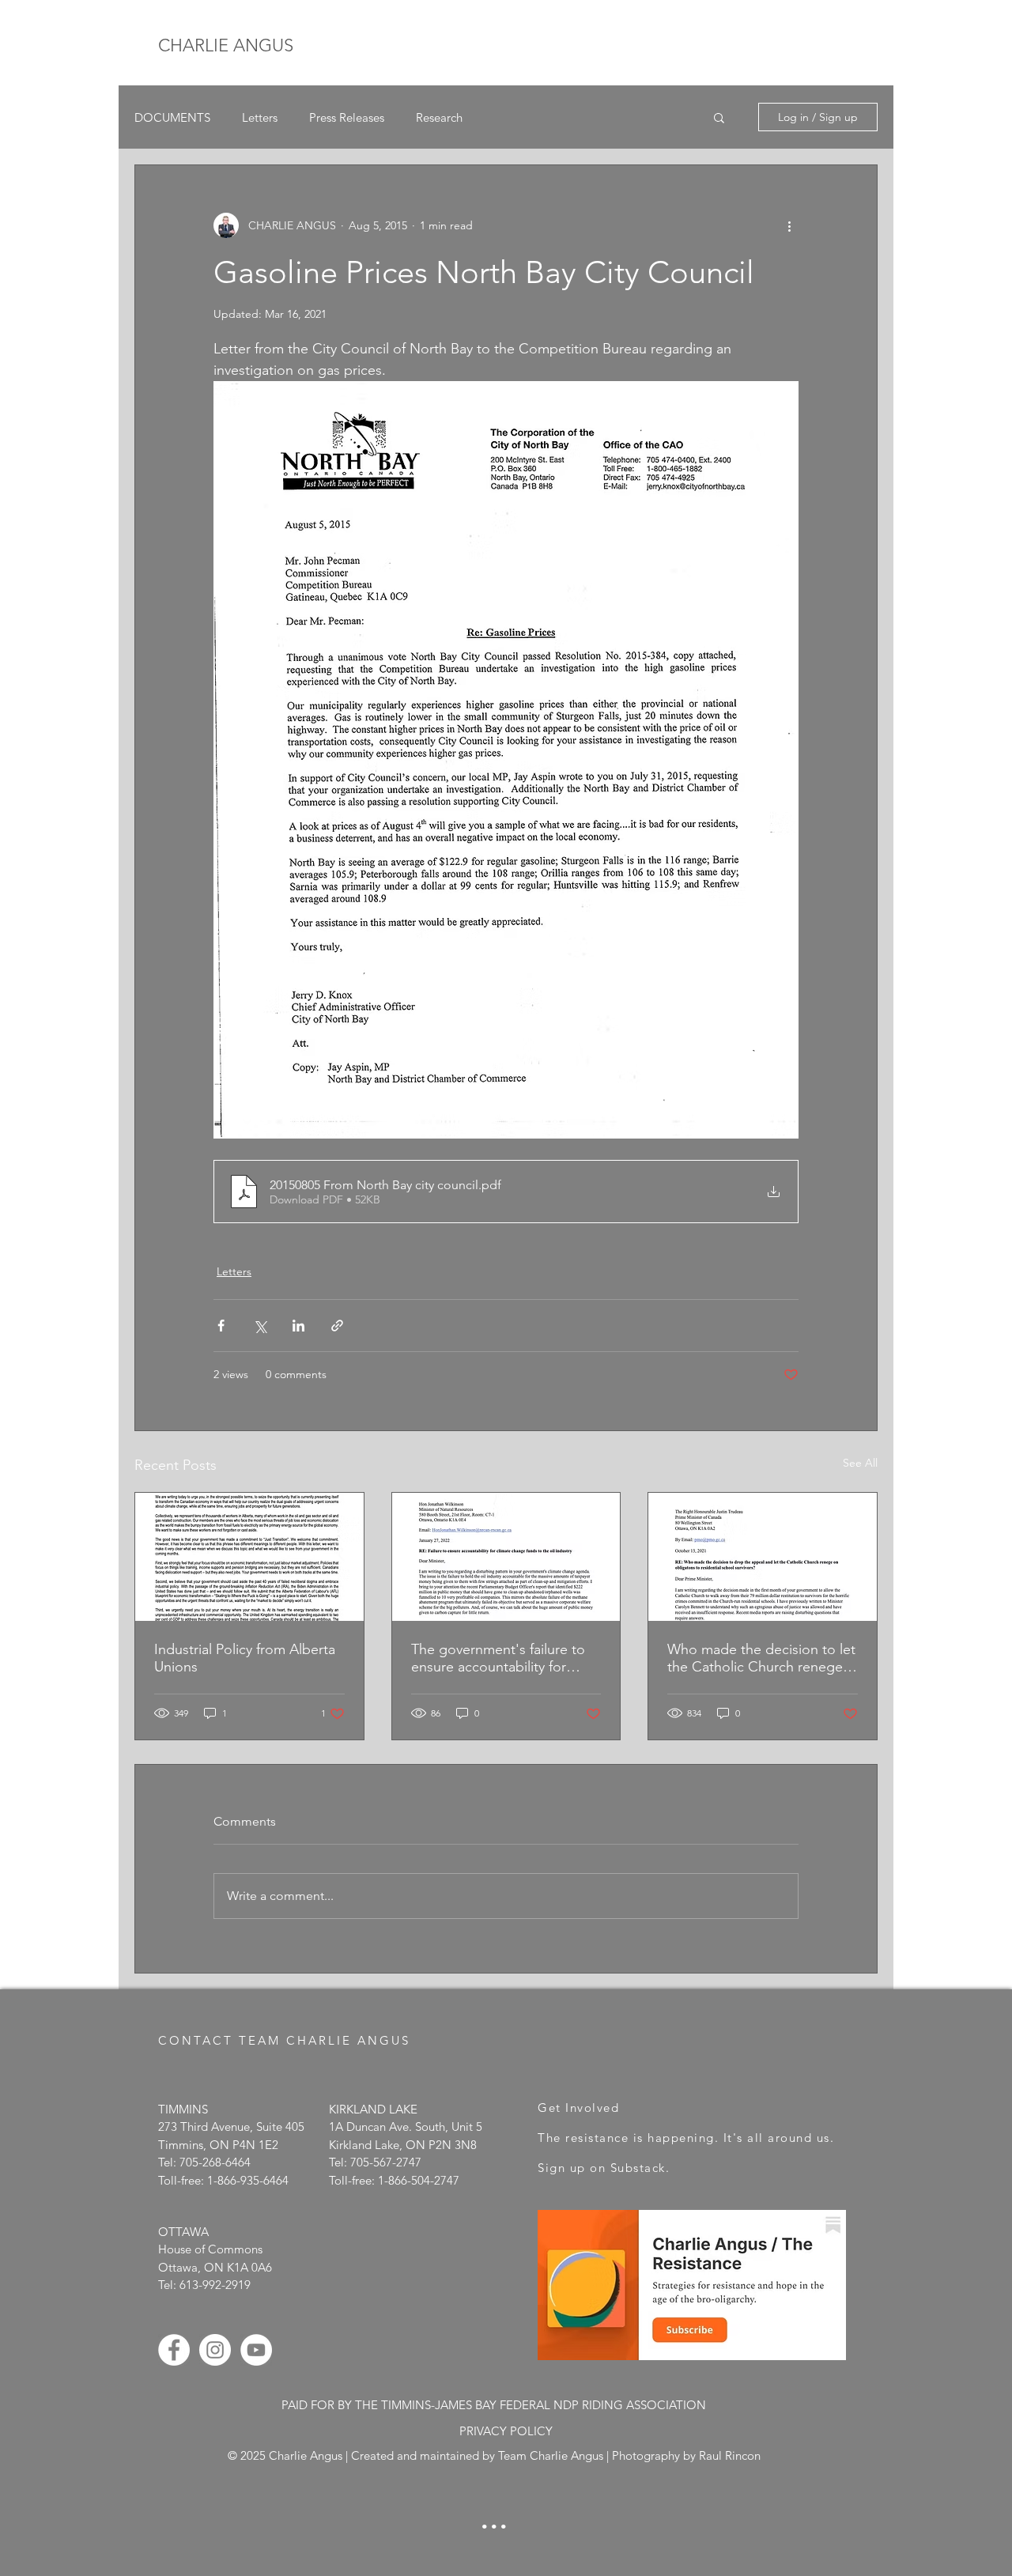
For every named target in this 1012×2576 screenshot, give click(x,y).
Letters (260, 117)
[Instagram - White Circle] (215, 2350)
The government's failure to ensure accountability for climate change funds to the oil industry (499, 1658)
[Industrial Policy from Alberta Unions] (249, 1557)
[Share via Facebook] (221, 1326)
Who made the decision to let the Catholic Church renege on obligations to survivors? (761, 1658)
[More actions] (789, 225)
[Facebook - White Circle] (174, 2350)
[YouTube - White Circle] (256, 2350)
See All (860, 1463)
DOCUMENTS (172, 117)
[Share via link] (337, 1326)
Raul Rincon (730, 2455)
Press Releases (347, 117)
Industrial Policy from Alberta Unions (245, 1658)
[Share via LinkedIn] (298, 1326)
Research (439, 117)
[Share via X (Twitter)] (260, 1326)
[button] (719, 117)
